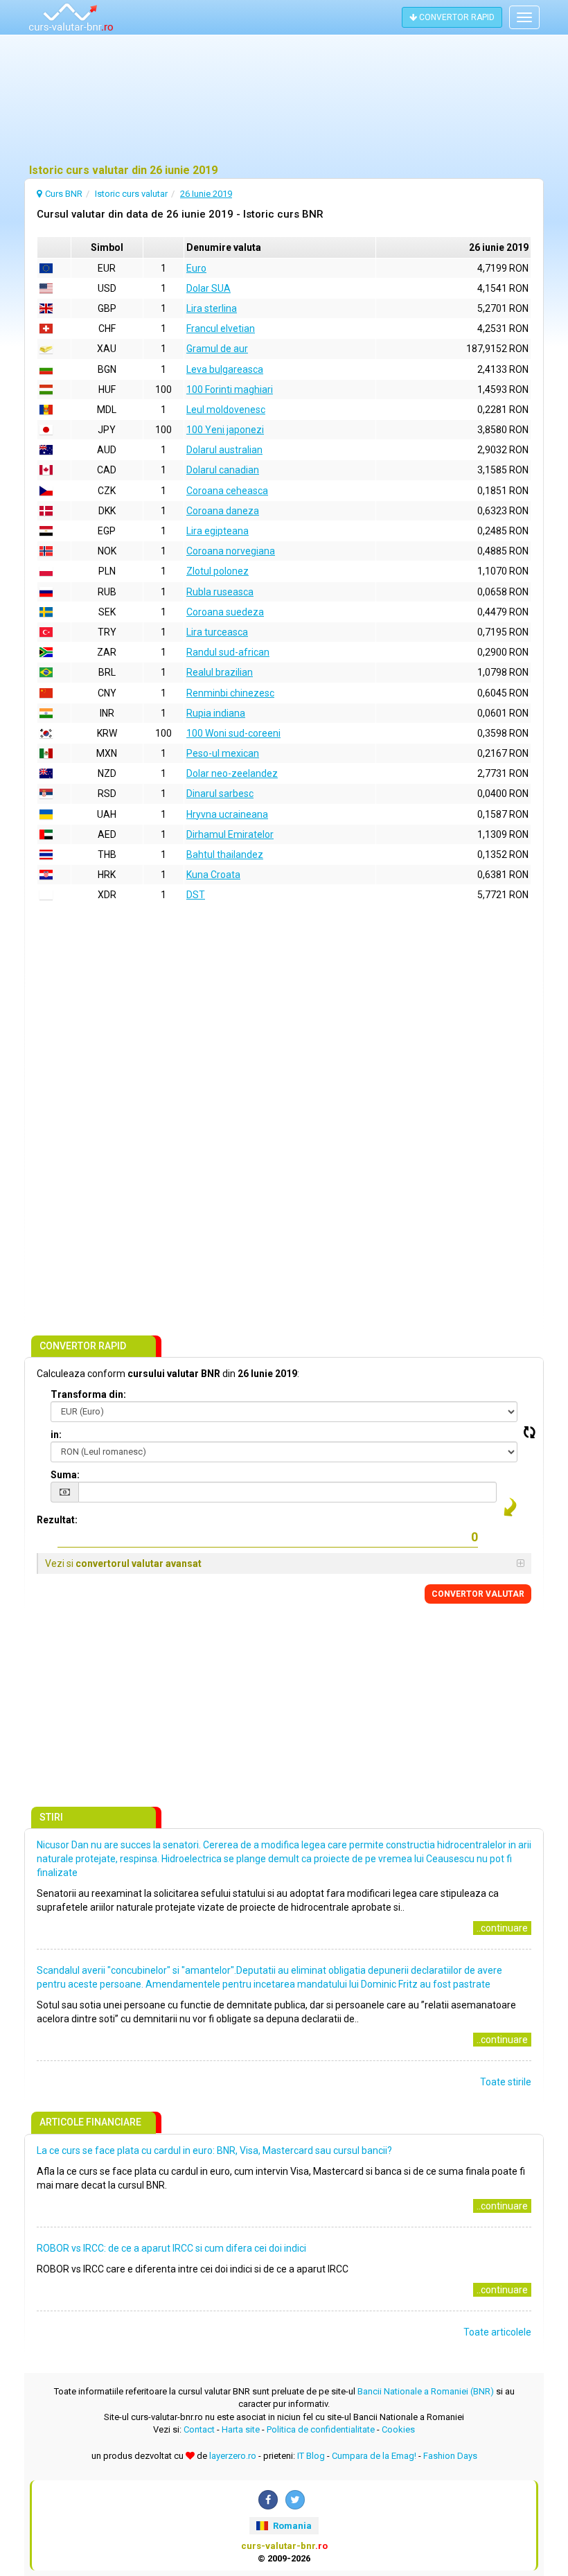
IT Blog (311, 2456)
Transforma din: (88, 1394)
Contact (199, 2429)
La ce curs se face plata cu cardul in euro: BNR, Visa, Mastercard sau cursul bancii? (214, 2150)
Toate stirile (506, 2082)
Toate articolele (497, 2332)
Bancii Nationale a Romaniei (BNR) (426, 2391)
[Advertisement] (284, 100)
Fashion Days (450, 2456)
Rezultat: (57, 1520)
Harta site (241, 2429)
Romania (291, 2526)
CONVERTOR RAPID (456, 17)
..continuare (502, 1928)
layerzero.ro (233, 2456)
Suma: (65, 1475)
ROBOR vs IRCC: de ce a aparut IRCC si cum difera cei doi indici (171, 2248)
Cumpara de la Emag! (374, 2456)
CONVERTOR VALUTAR (478, 1594)
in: (56, 1435)
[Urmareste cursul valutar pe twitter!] (295, 2500)
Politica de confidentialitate (321, 2429)
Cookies (398, 2429)
